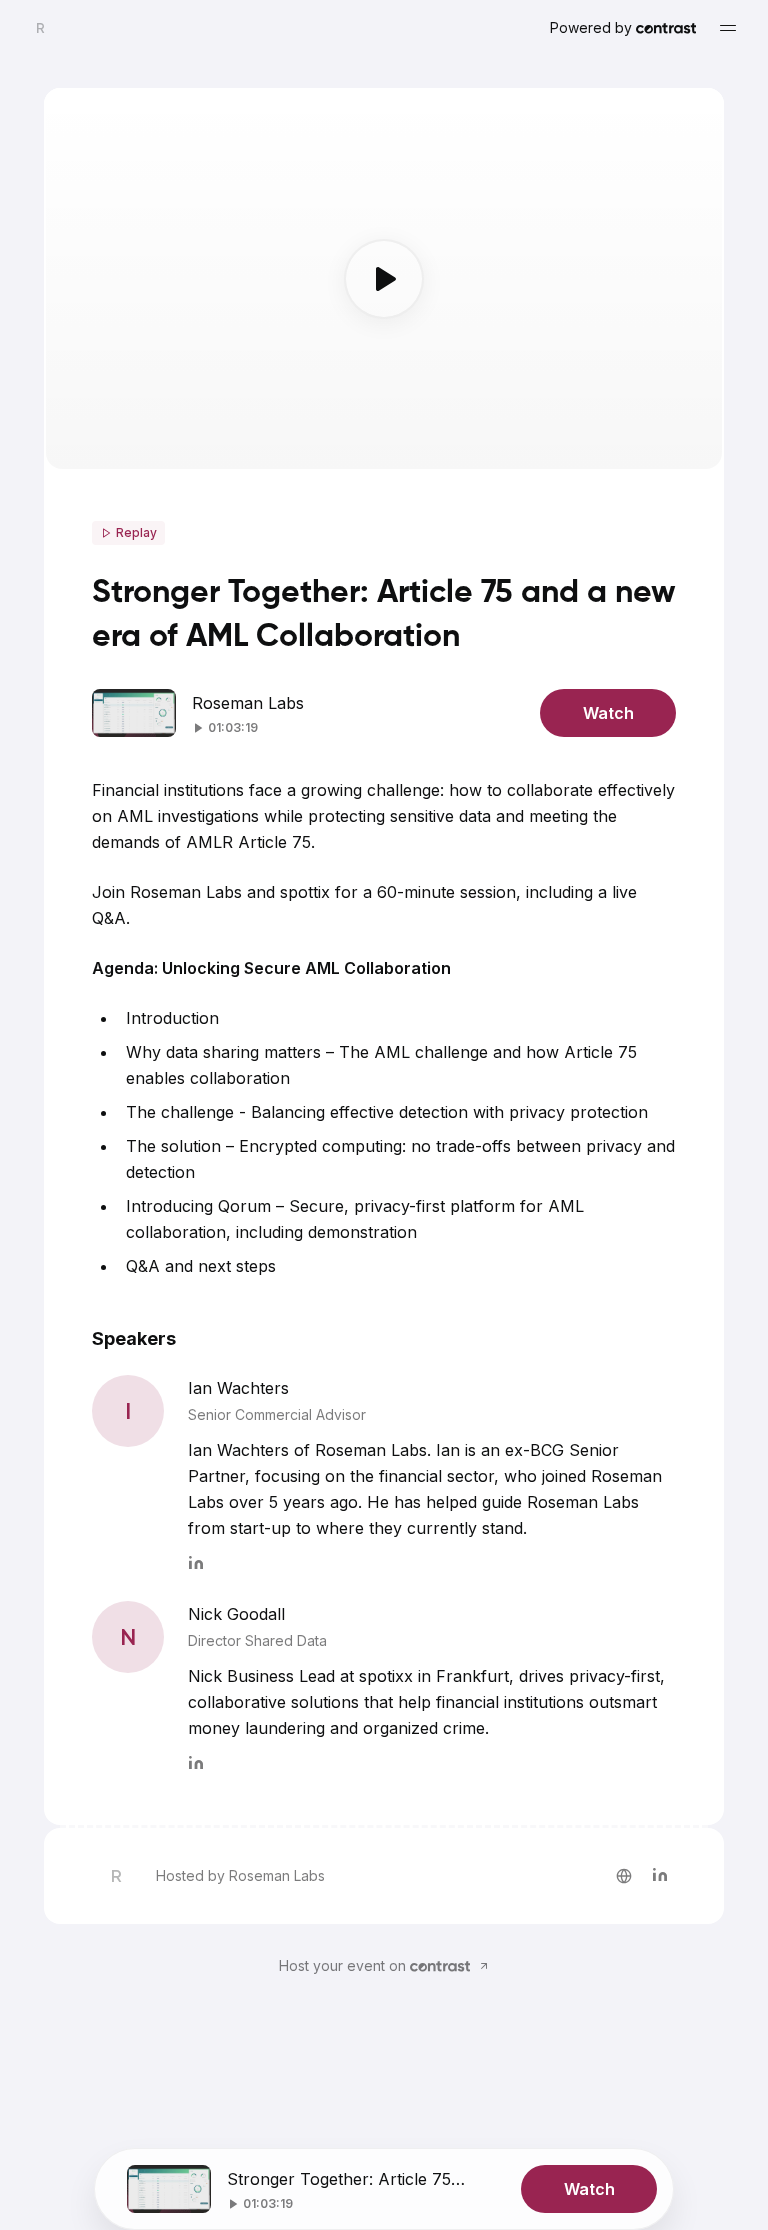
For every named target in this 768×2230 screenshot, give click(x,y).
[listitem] (624, 1876)
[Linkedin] (196, 1561)
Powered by (591, 27)
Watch (608, 713)
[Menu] (728, 28)
